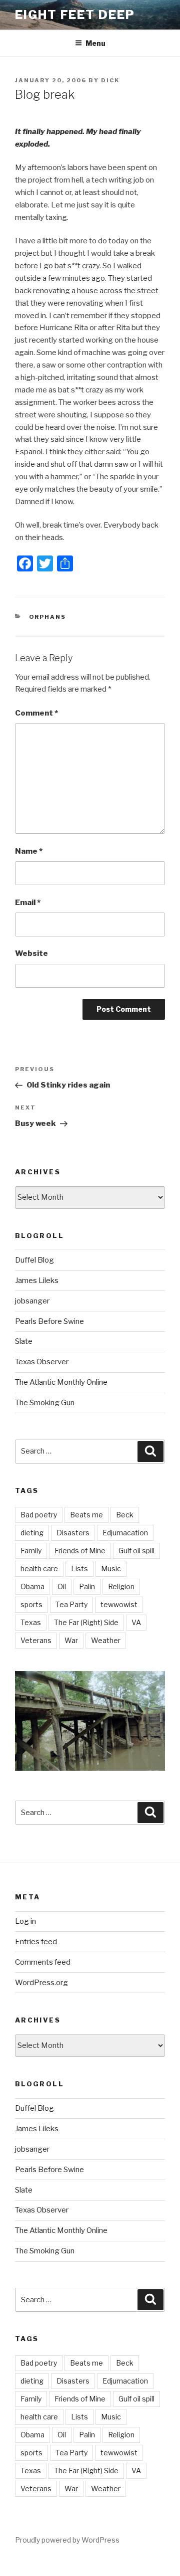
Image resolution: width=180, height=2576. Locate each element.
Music (111, 1568)
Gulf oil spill (136, 1551)
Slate (24, 1341)
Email (28, 903)
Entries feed (36, 1942)
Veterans (36, 1640)
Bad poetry (39, 1515)
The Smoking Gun (45, 1403)
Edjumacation (125, 1533)
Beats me (86, 1515)
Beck (125, 1515)
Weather (106, 1640)
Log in (25, 1921)
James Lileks (37, 1281)
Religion (121, 1586)
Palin (87, 1586)
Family (31, 1551)
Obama (32, 1586)
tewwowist (119, 1604)
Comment (36, 713)
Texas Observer (42, 1362)
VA (136, 1622)
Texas (31, 1622)
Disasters (73, 1533)
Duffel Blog (34, 1260)
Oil (62, 1586)
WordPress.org (41, 1983)
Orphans (48, 617)
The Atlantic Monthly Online (61, 1382)
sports (31, 1604)
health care (39, 1568)
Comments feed (43, 1962)
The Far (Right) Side (86, 1622)
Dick (110, 80)
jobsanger (32, 1301)
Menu (95, 43)
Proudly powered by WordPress (67, 2540)
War (71, 1640)
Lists (79, 1568)
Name (29, 851)
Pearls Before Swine (49, 1321)
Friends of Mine (80, 1551)
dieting (32, 1533)
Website (31, 953)
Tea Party (71, 1604)
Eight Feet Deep (75, 15)
